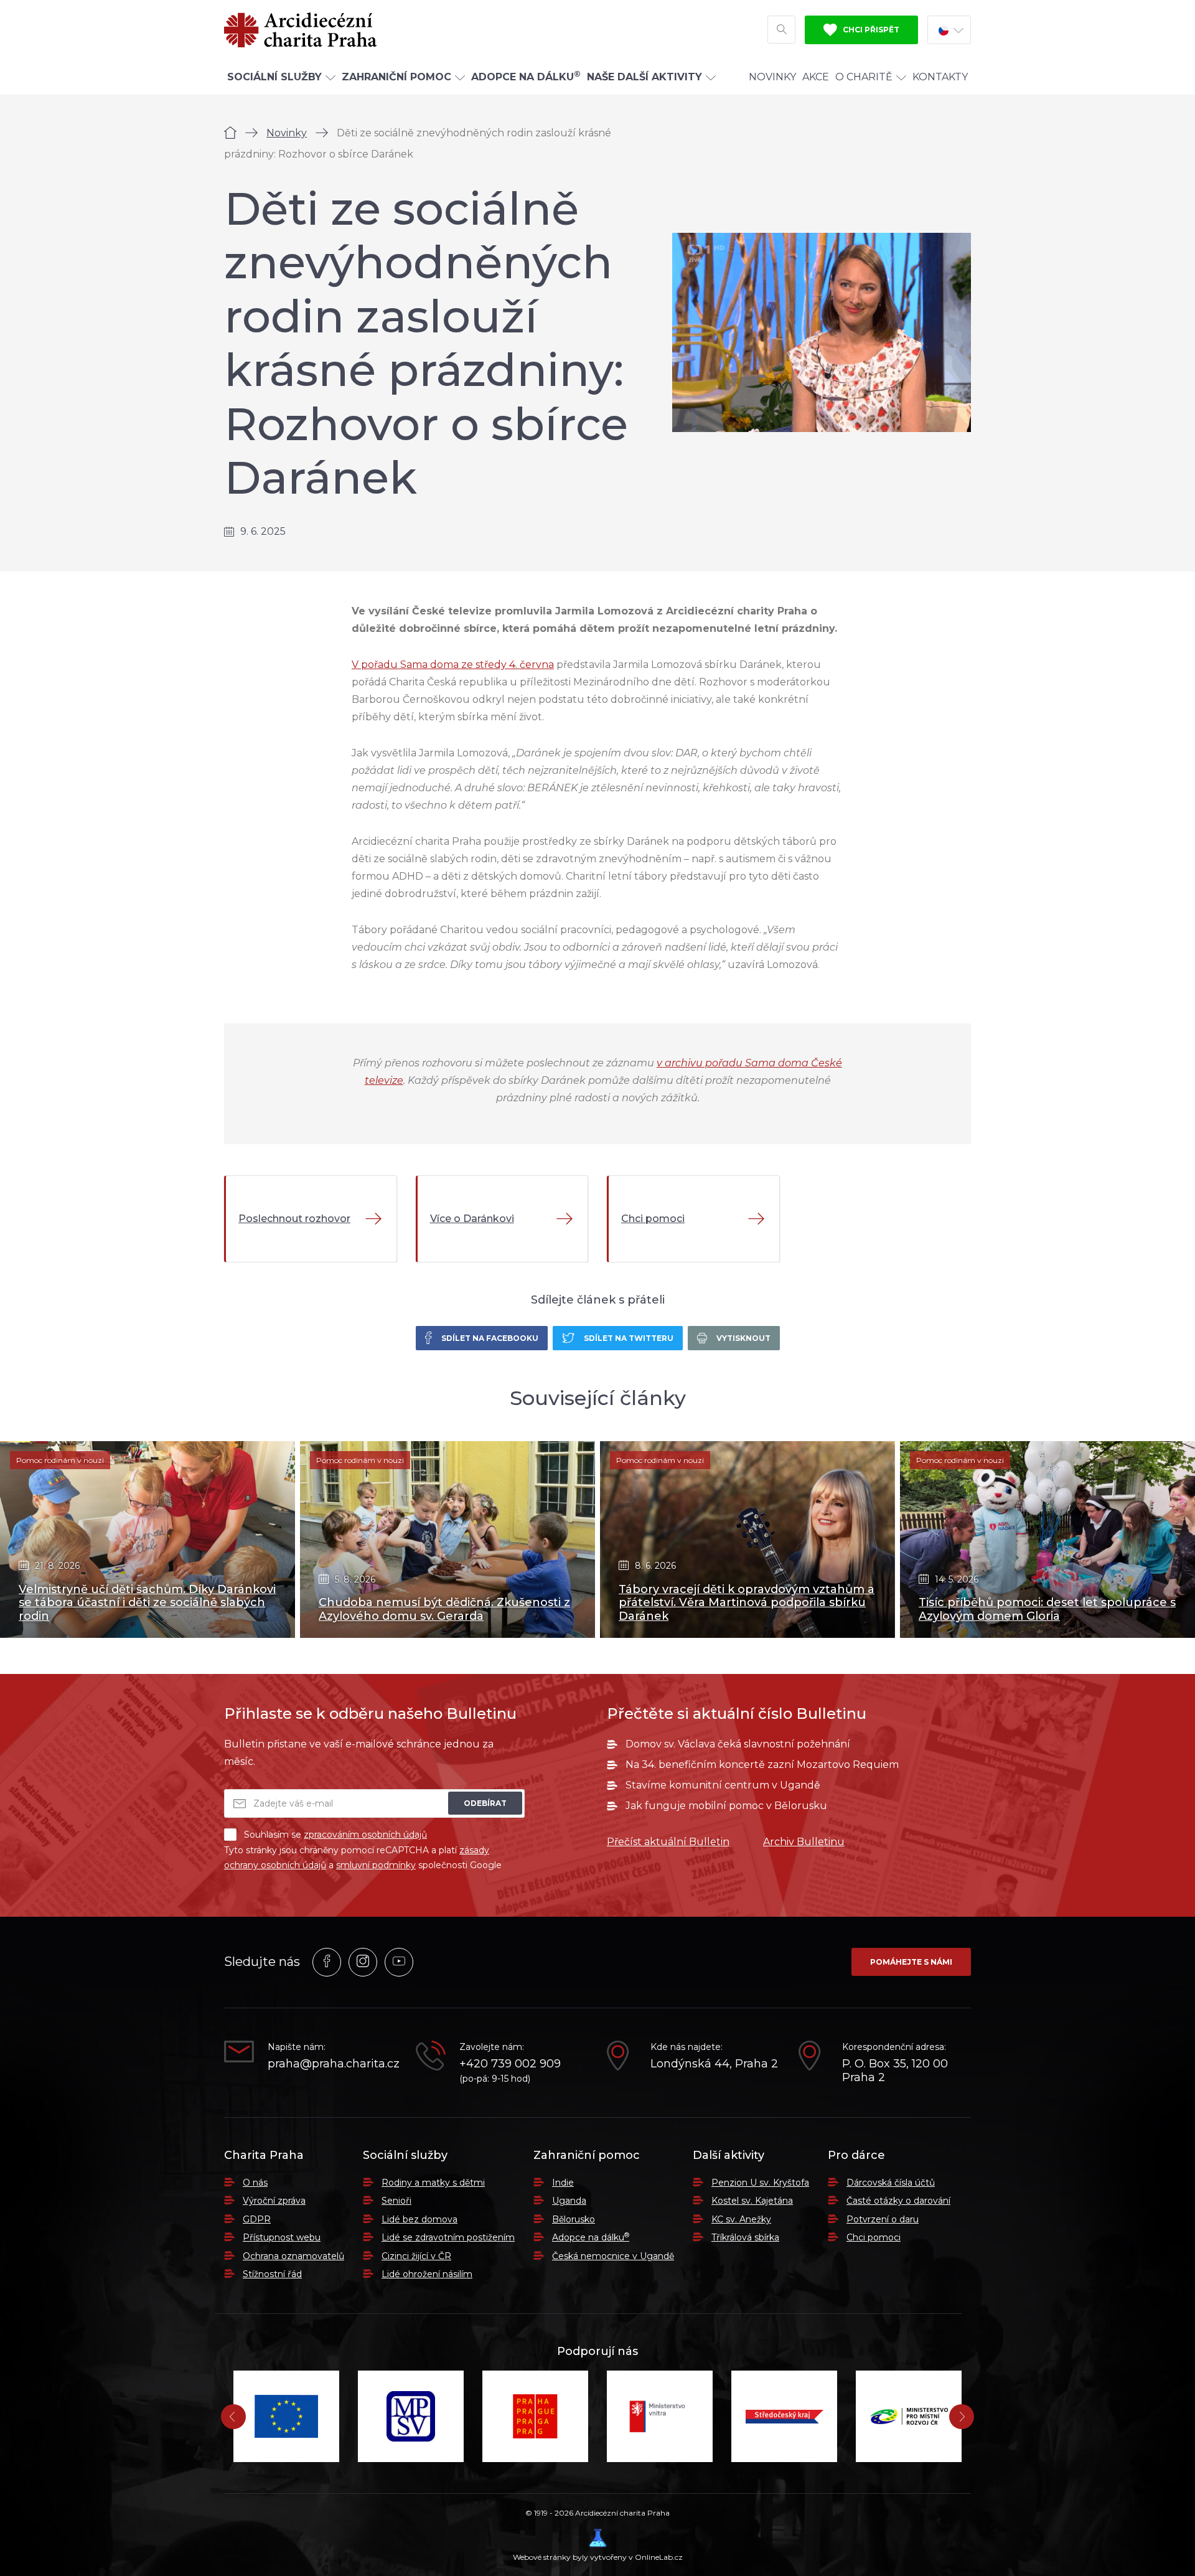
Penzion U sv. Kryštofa (760, 2183)
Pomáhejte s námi (911, 1962)
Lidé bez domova (419, 2219)
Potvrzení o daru (883, 2219)
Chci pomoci (874, 2237)
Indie (563, 2183)
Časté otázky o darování (898, 2201)
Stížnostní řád (272, 2274)
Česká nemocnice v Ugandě (613, 2256)
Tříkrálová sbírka (745, 2237)
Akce (816, 77)
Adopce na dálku (591, 2237)
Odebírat (485, 1803)
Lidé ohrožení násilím (427, 2274)
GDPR (257, 2219)
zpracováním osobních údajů (365, 1835)
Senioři (396, 2201)
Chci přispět (870, 30)
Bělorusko (574, 2219)
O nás (255, 2183)
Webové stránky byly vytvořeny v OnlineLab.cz (598, 2557)
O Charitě (864, 77)
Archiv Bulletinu (804, 1842)
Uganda (569, 2201)
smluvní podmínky (376, 1865)
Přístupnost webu (282, 2237)
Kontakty (940, 77)
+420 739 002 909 (510, 2064)
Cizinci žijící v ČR (416, 2256)
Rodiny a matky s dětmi (433, 2183)
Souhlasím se (335, 1835)
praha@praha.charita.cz (332, 2064)
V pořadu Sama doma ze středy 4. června (453, 665)
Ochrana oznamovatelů (293, 2256)
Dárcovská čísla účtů (891, 2183)
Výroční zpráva (274, 2201)
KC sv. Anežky (741, 2219)
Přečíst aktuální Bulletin (668, 1842)
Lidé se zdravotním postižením (448, 2237)
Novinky (772, 77)
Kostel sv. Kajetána (752, 2201)
